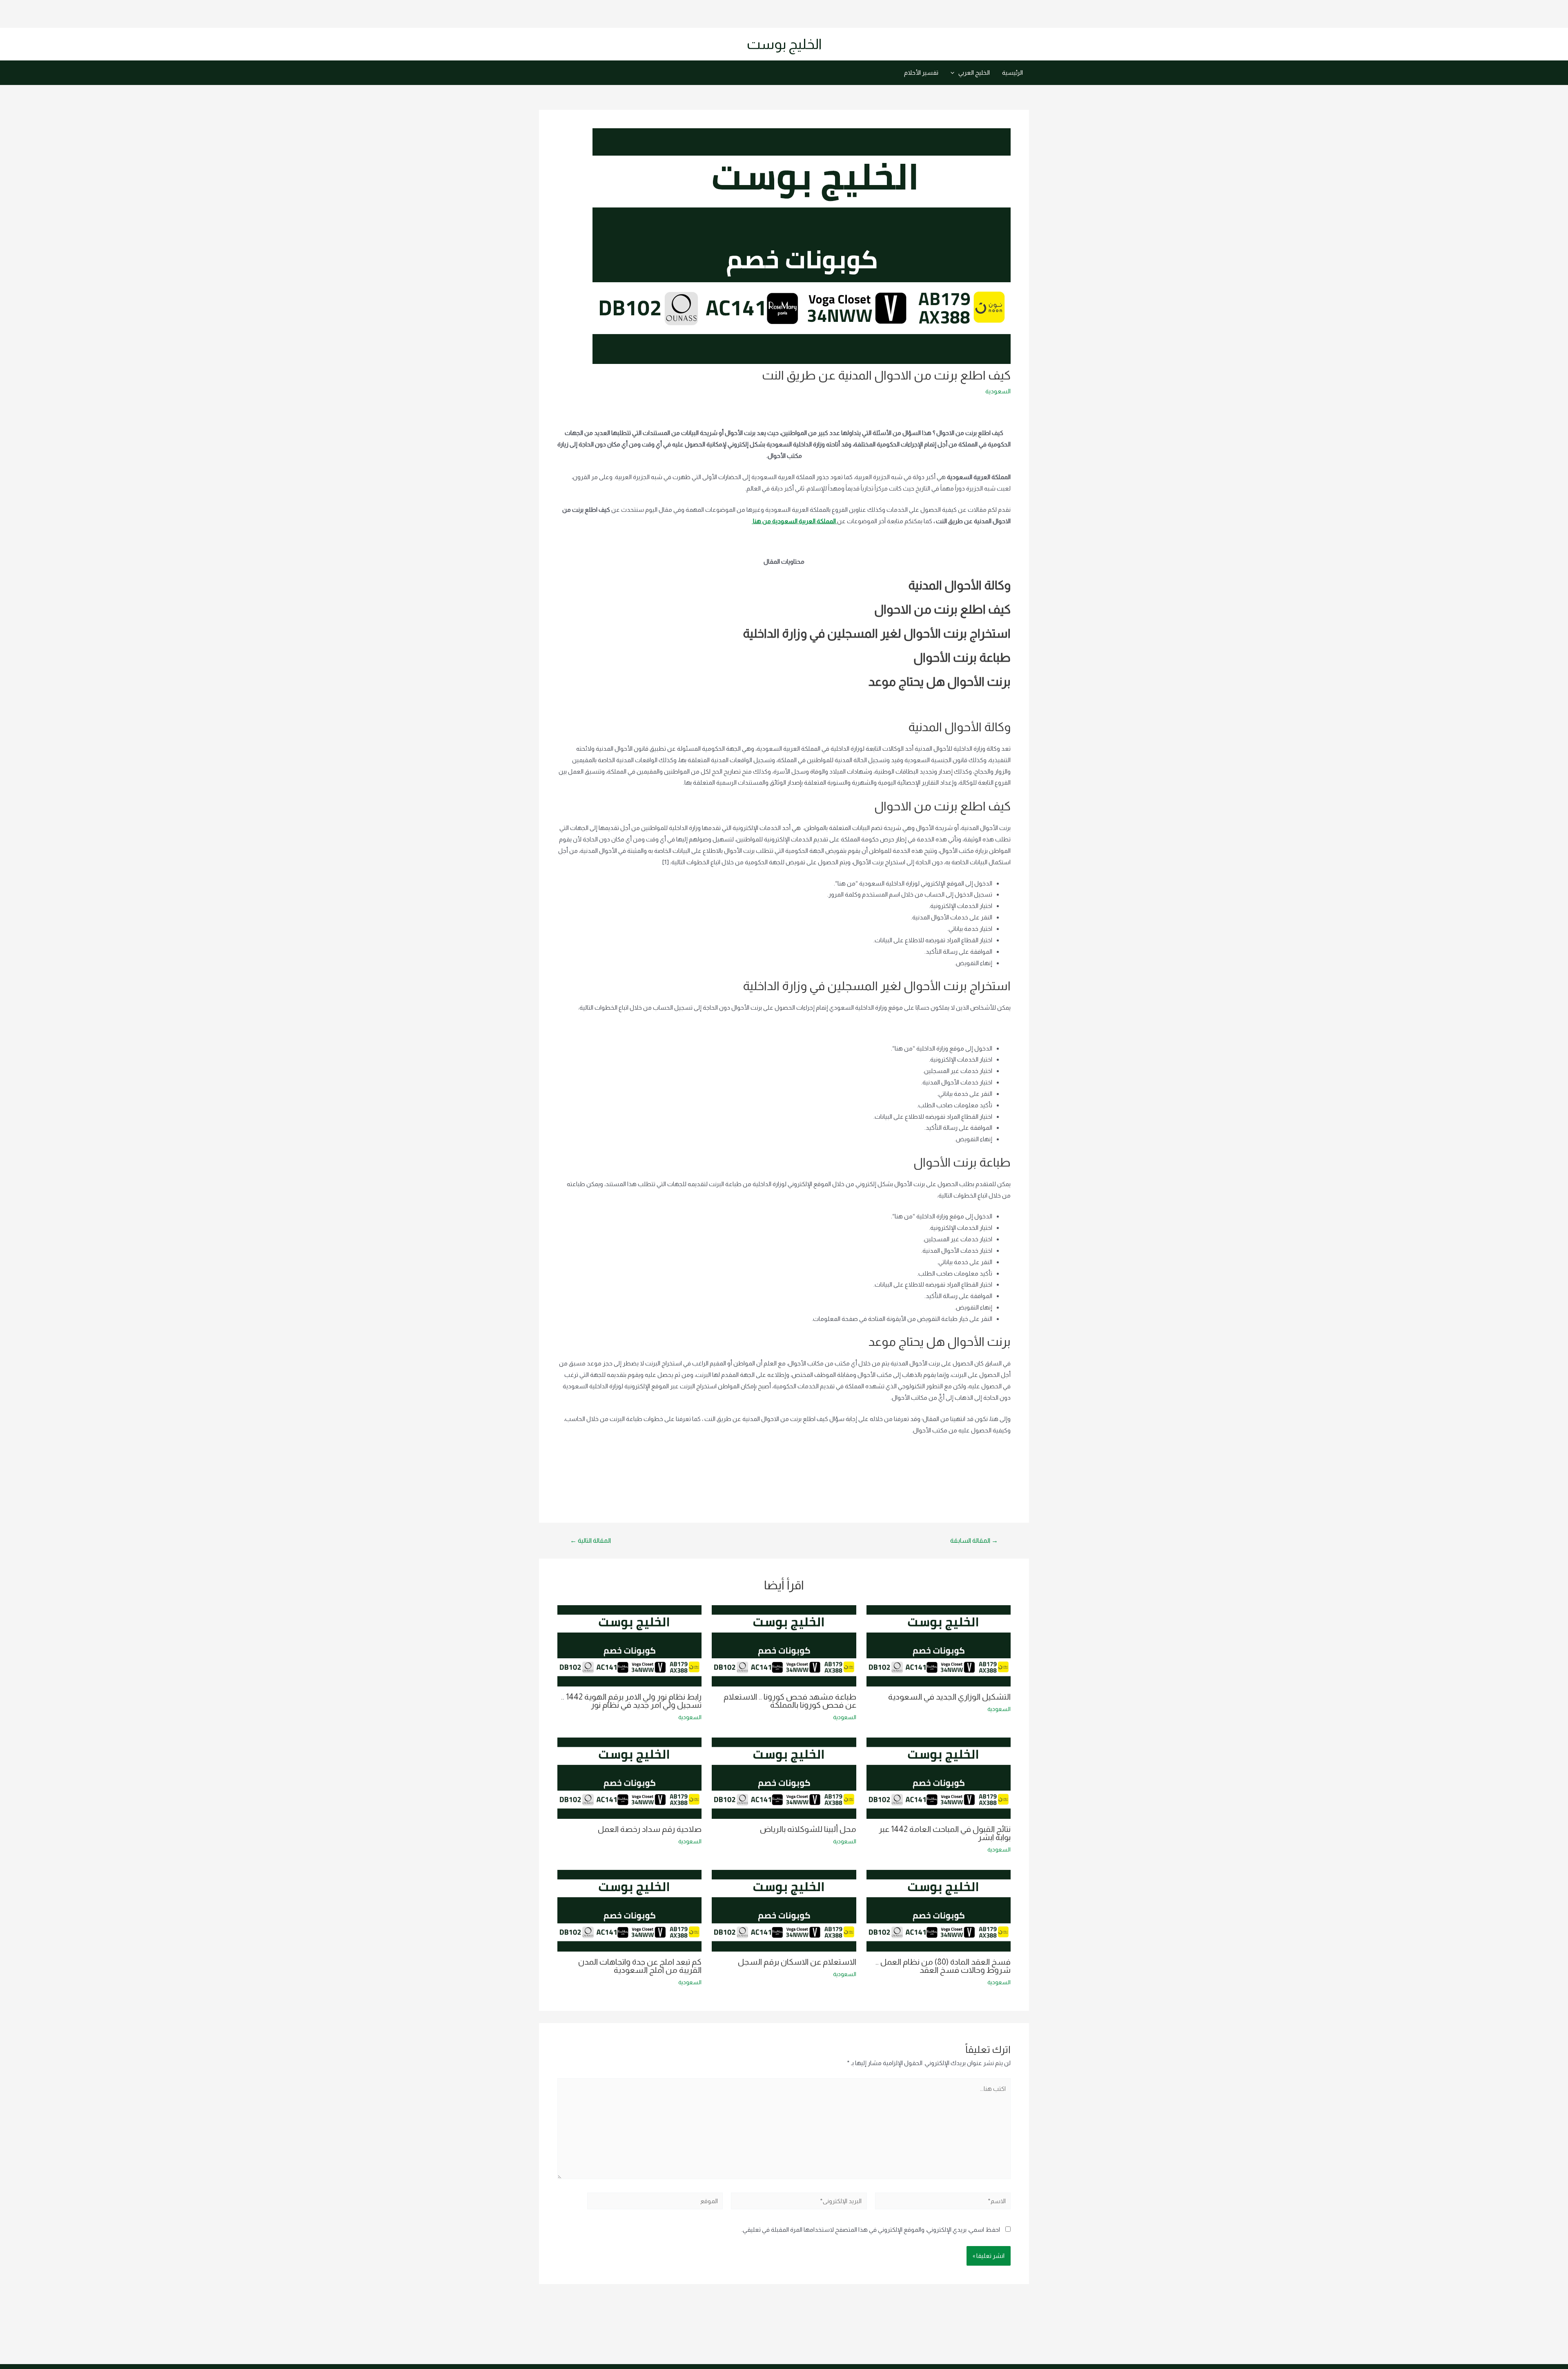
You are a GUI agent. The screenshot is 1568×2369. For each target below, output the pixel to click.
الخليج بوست (784, 44)
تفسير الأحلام (921, 72)
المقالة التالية (590, 1541)
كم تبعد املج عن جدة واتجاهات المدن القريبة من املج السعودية (640, 1966)
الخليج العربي (974, 72)
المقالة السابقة (974, 1541)
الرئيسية (1012, 72)
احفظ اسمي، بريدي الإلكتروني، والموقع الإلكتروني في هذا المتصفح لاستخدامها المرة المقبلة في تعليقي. (871, 2230)
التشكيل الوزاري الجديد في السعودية (949, 1697)
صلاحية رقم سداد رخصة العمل (650, 1829)
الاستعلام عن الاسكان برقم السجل (797, 1962)
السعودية (998, 391)
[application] (954, 73)
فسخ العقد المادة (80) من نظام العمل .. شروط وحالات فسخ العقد (943, 1966)
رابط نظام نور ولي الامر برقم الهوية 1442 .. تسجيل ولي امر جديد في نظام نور (631, 1701)
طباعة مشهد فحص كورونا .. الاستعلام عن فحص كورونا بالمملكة (790, 1701)
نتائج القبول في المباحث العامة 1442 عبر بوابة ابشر (945, 1833)
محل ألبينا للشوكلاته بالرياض (808, 1829)
